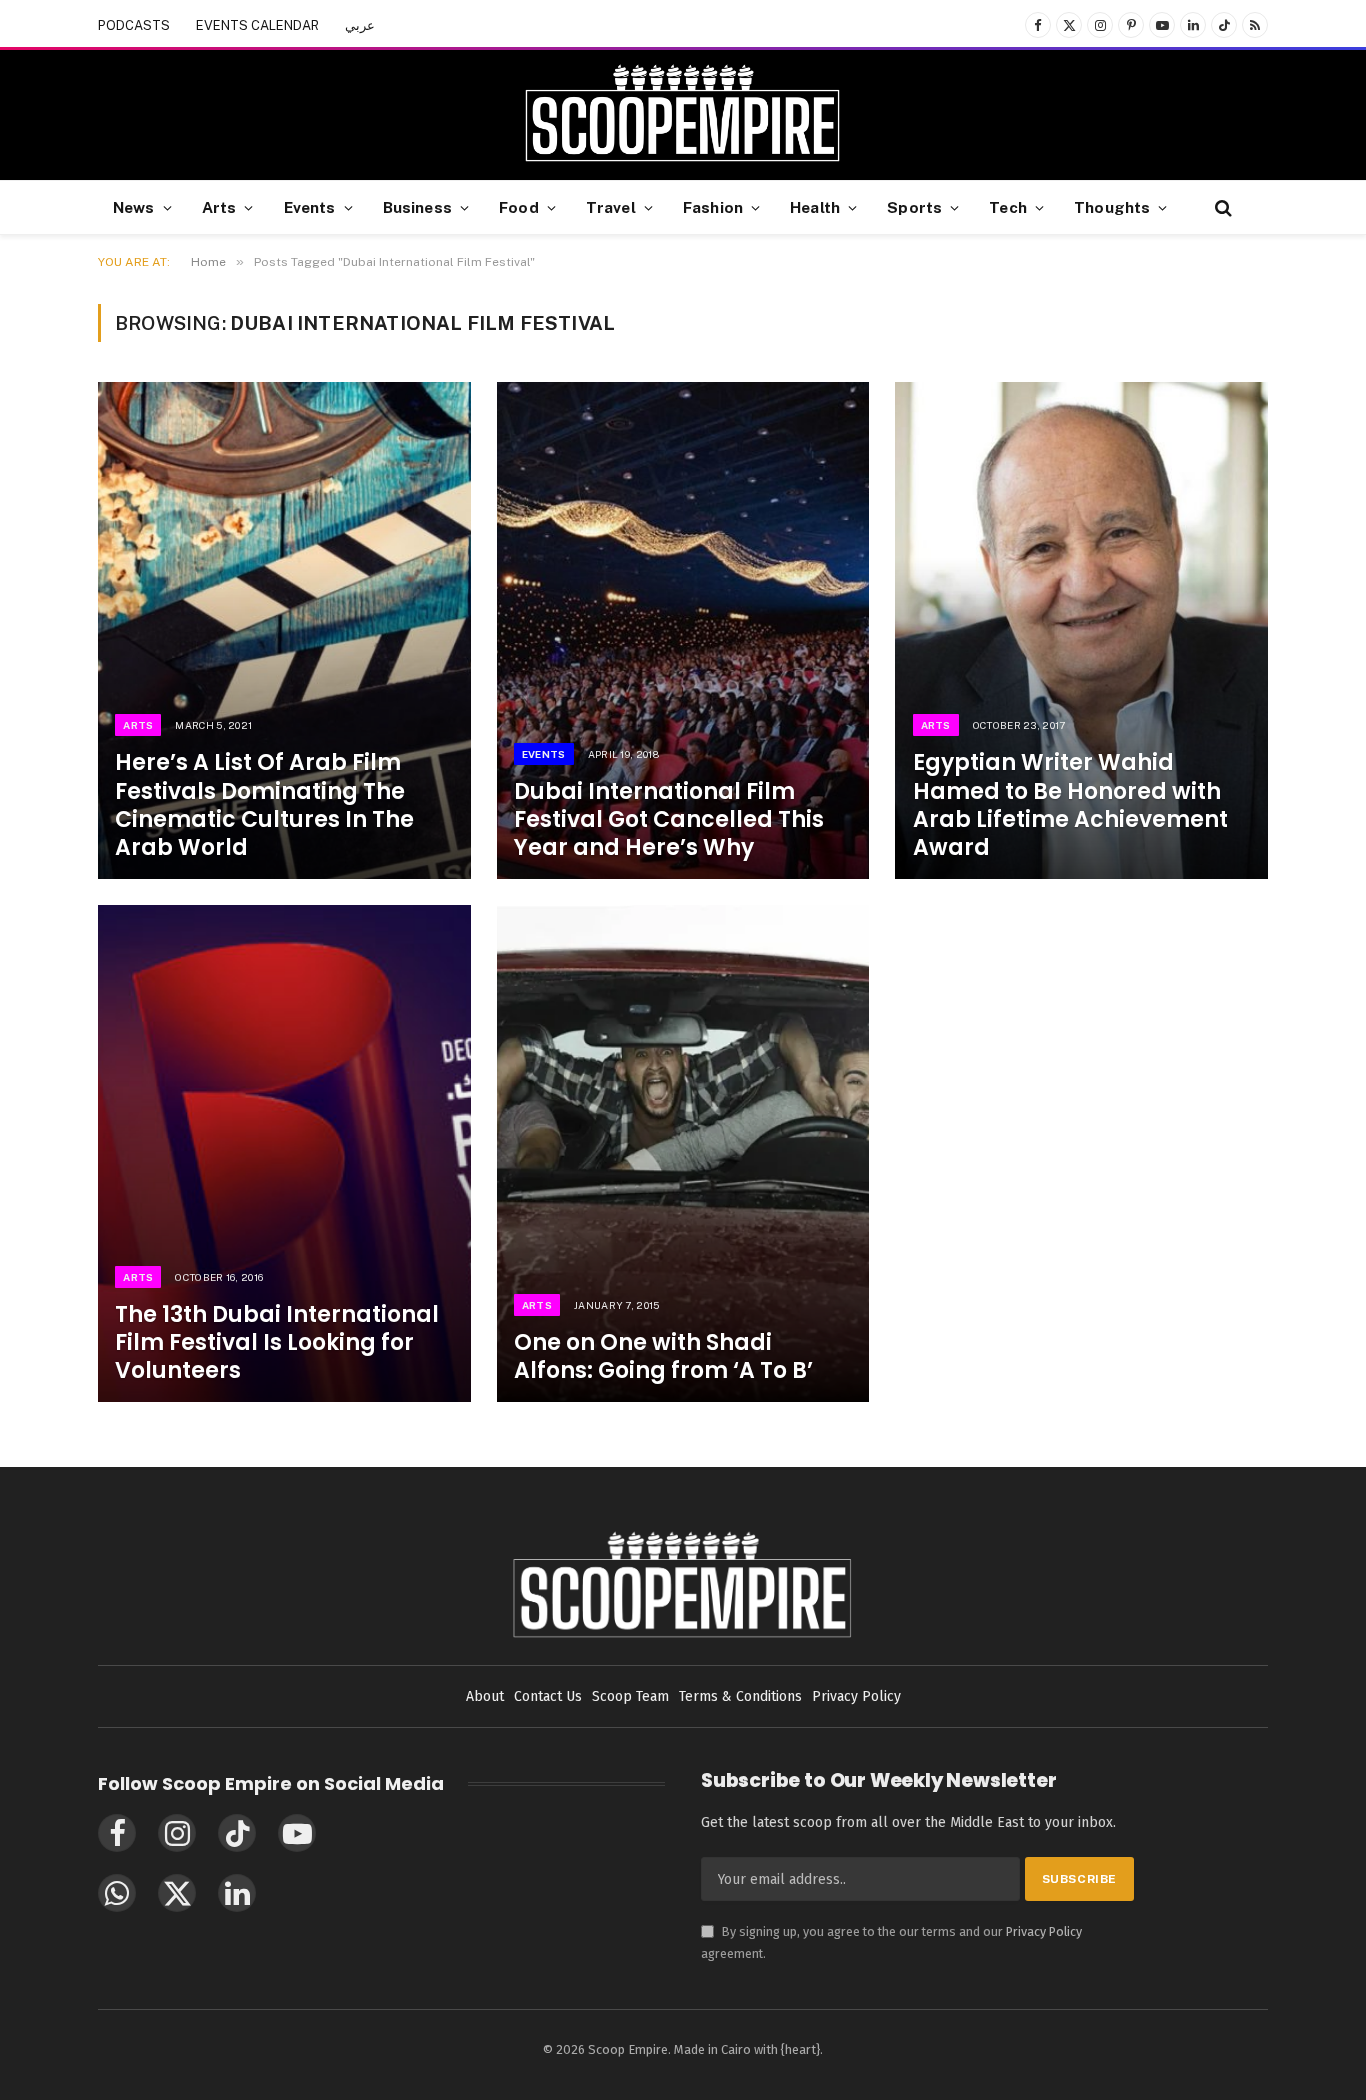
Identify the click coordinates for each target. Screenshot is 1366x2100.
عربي (360, 25)
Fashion (713, 207)
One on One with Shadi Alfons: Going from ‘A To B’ (663, 1357)
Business (417, 207)
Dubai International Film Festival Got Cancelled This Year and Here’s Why (669, 820)
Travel (611, 207)
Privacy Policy (1044, 1931)
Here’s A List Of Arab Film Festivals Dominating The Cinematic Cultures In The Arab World (264, 805)
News (134, 207)
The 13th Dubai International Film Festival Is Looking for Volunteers (277, 1343)
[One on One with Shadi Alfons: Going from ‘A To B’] (683, 1153)
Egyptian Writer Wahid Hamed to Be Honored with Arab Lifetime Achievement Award (1070, 805)
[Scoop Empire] (682, 115)
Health (815, 207)
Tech (1008, 207)
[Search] (1221, 207)
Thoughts (1112, 207)
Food (519, 207)
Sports (914, 207)
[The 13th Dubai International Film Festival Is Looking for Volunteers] (284, 1153)
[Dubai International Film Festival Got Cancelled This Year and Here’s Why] (683, 630)
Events (310, 207)
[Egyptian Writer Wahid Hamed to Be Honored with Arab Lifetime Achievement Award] (1081, 630)
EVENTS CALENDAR (257, 25)
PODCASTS (134, 25)
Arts (219, 207)
